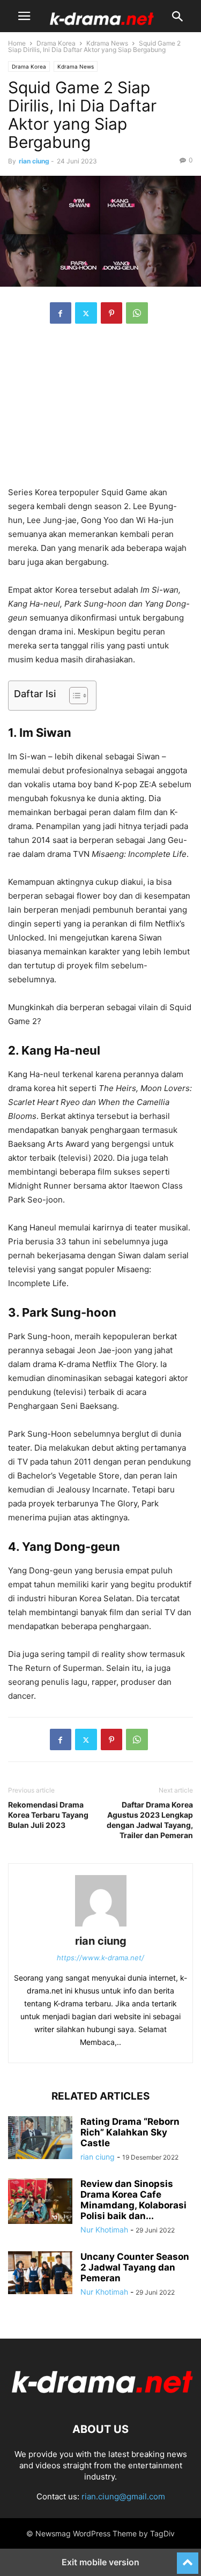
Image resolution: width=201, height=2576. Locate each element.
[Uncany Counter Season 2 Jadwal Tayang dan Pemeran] (40, 2273)
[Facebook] (61, 313)
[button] (24, 16)
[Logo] (100, 2397)
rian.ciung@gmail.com (123, 2496)
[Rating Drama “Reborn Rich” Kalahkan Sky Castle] (40, 2138)
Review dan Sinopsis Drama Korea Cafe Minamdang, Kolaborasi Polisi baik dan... (133, 2200)
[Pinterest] (111, 313)
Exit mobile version (100, 2562)
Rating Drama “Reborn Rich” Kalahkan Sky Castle (130, 2132)
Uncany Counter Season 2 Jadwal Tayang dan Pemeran (135, 2267)
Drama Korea (56, 43)
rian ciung (34, 161)
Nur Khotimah (104, 2230)
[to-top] (188, 2558)
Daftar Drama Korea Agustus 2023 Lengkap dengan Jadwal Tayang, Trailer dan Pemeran (150, 1820)
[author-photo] (101, 1926)
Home (17, 43)
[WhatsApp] (137, 313)
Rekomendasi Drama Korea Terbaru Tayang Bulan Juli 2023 (48, 1815)
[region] (101, 410)
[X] (86, 313)
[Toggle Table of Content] (73, 696)
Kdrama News (107, 43)
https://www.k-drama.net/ (100, 1958)
